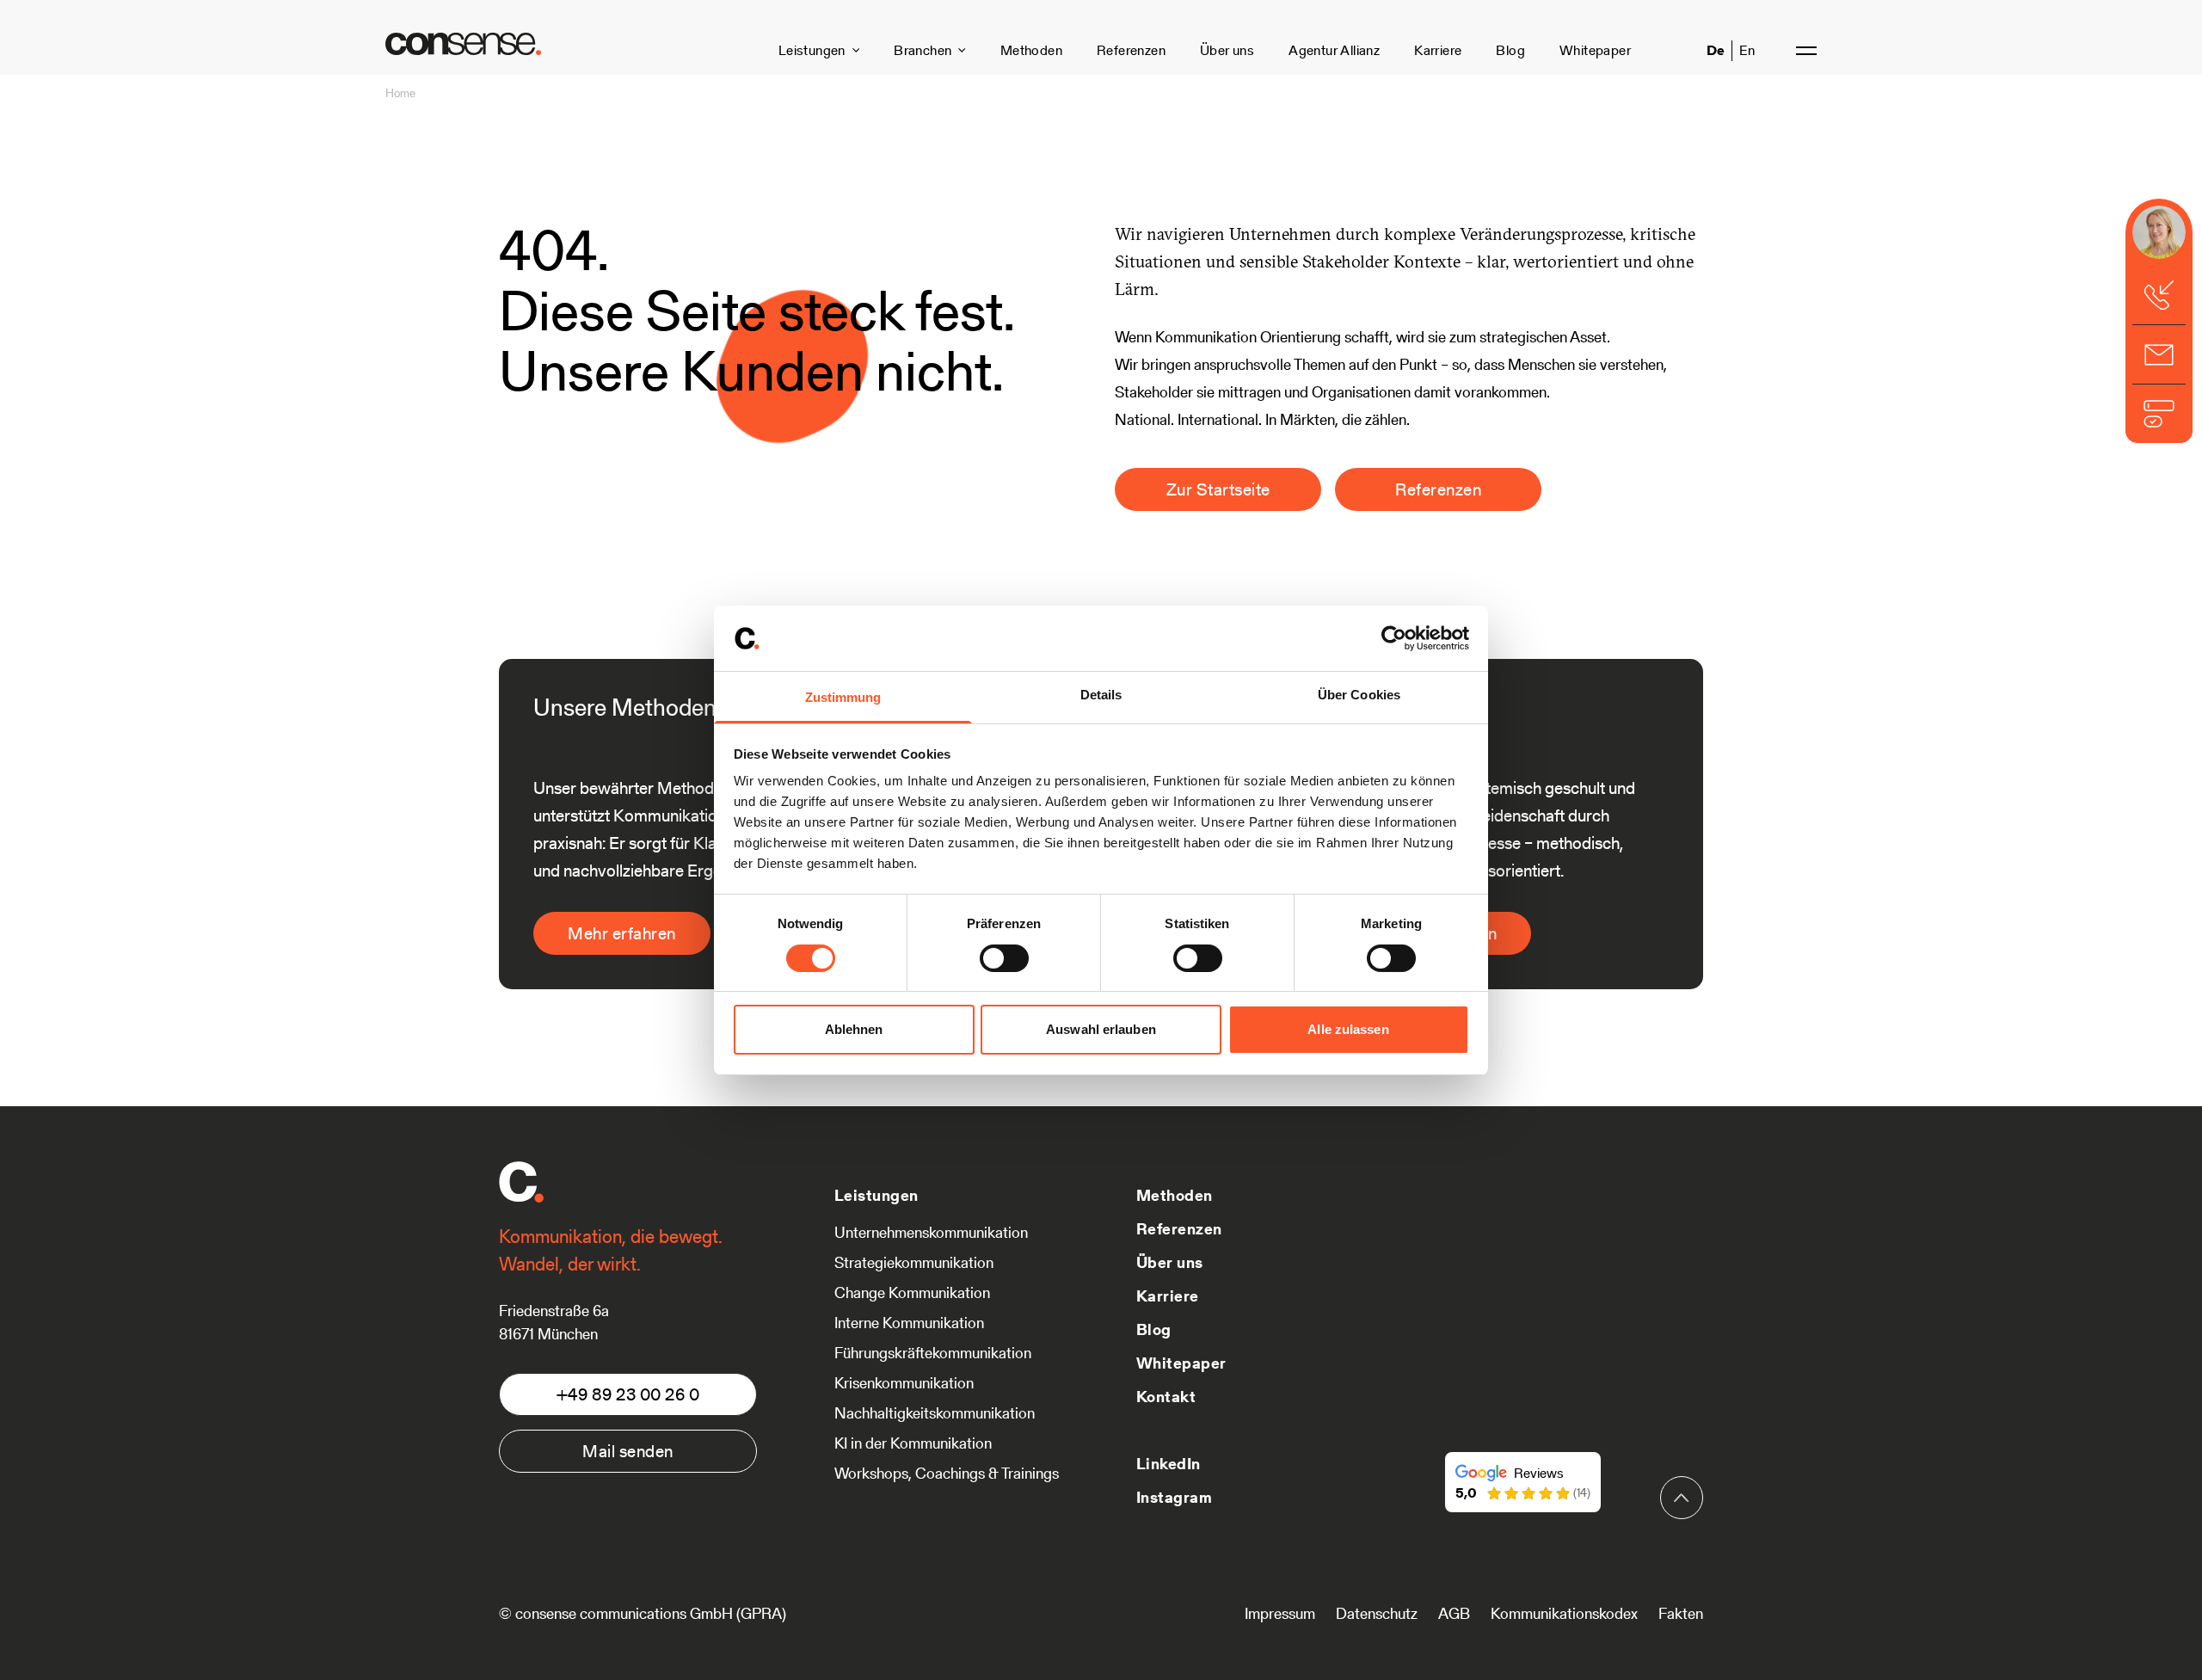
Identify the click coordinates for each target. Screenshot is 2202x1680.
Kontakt (1166, 1397)
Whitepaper (1595, 50)
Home (400, 93)
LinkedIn (1169, 1464)
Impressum (1280, 1613)
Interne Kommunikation (909, 1323)
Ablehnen (854, 1029)
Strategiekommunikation (914, 1262)
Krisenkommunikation (904, 1383)
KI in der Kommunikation (913, 1443)
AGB (1454, 1613)
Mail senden (628, 1451)
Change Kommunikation (912, 1292)
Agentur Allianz (1334, 50)
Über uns (1227, 50)
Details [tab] (1101, 695)
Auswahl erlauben (1101, 1029)
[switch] (1004, 958)
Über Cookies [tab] (1359, 695)
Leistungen (812, 50)
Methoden (1031, 50)
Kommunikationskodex (1564, 1613)
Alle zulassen (1348, 1029)
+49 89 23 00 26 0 (628, 1394)
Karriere (1438, 50)
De (1716, 50)
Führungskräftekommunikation (933, 1353)
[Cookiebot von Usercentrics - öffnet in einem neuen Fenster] (1394, 638)
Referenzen (1131, 50)
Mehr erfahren (622, 933)
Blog (1510, 50)
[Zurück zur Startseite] (463, 44)
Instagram (1174, 1497)
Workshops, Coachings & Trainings (947, 1473)
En (1747, 50)
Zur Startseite (1218, 489)
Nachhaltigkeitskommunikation (935, 1413)
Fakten (1681, 1613)
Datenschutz (1377, 1613)
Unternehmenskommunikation (931, 1232)
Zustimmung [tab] (843, 697)
